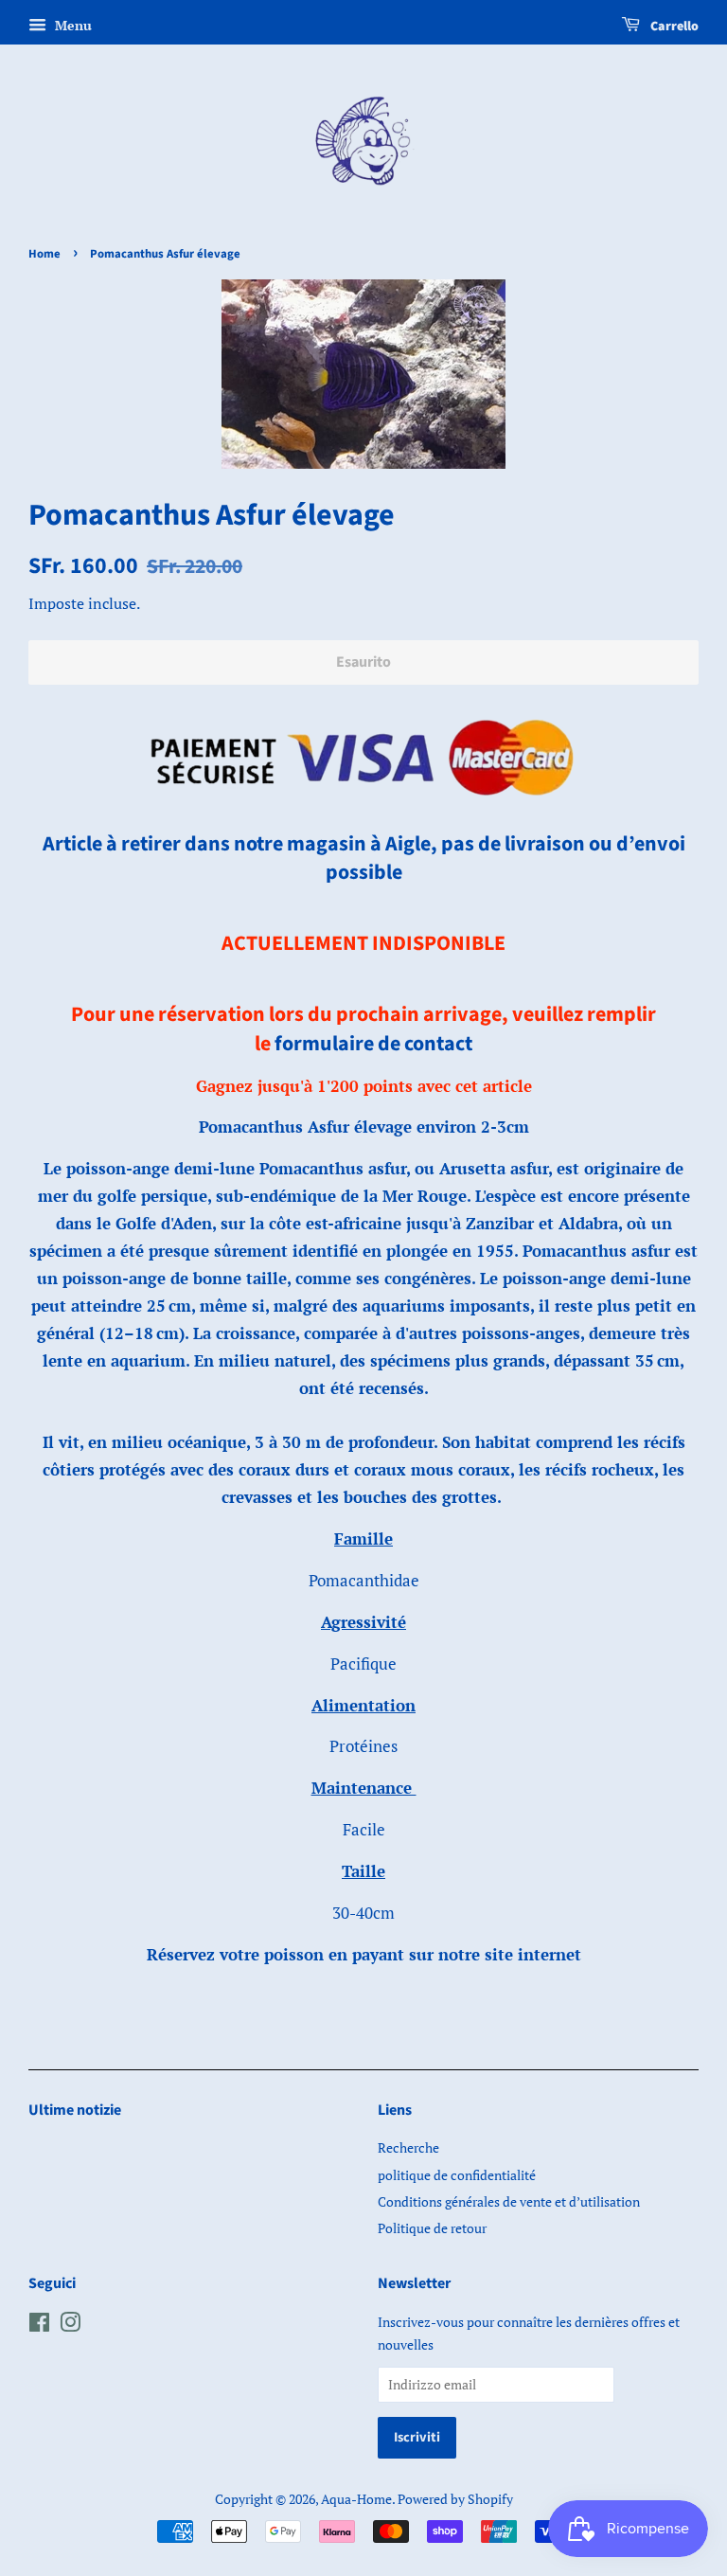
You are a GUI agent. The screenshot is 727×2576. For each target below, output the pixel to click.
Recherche (408, 2147)
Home (44, 254)
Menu (71, 25)
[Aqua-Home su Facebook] (39, 2326)
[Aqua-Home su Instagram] (70, 2326)
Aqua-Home (356, 2499)
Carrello (673, 27)
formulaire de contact (373, 1044)
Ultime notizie (75, 2110)
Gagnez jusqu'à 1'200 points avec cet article (364, 1086)
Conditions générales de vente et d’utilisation (509, 2201)
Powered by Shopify (455, 2499)
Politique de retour (432, 2228)
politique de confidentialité (457, 2175)
